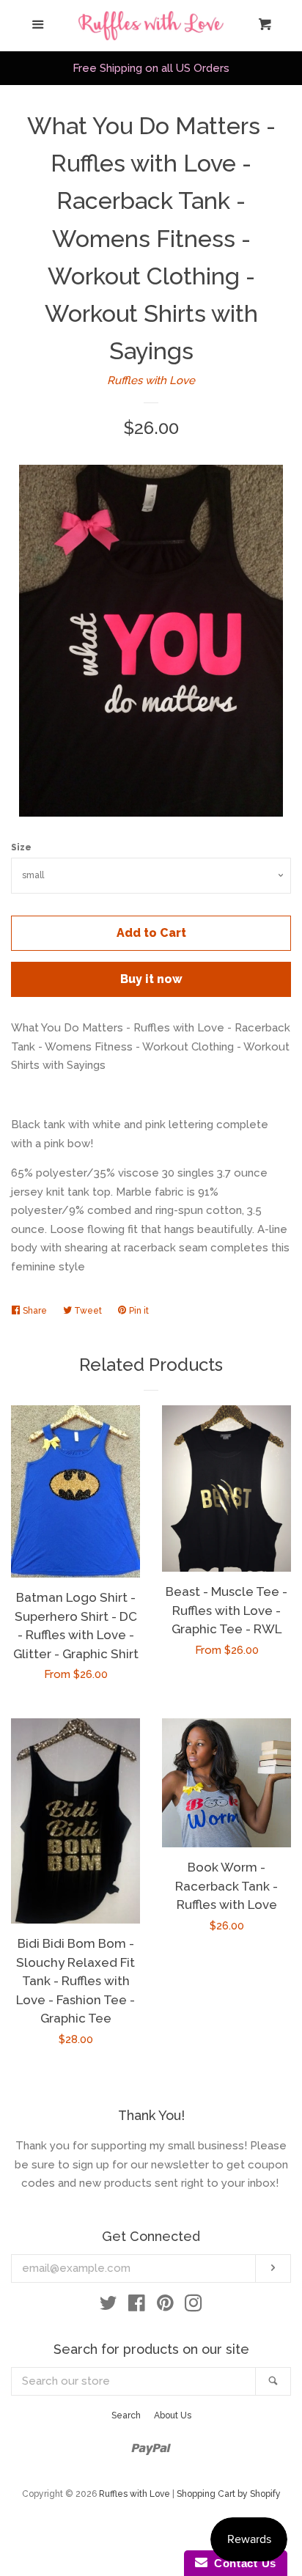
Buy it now (151, 979)
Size (21, 847)
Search (126, 2415)
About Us (173, 2415)
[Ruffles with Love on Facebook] (137, 2306)
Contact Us (242, 2563)
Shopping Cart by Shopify (229, 2494)
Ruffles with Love (151, 380)
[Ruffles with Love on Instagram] (194, 2306)
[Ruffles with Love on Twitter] (108, 2306)
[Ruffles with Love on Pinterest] (165, 2306)
